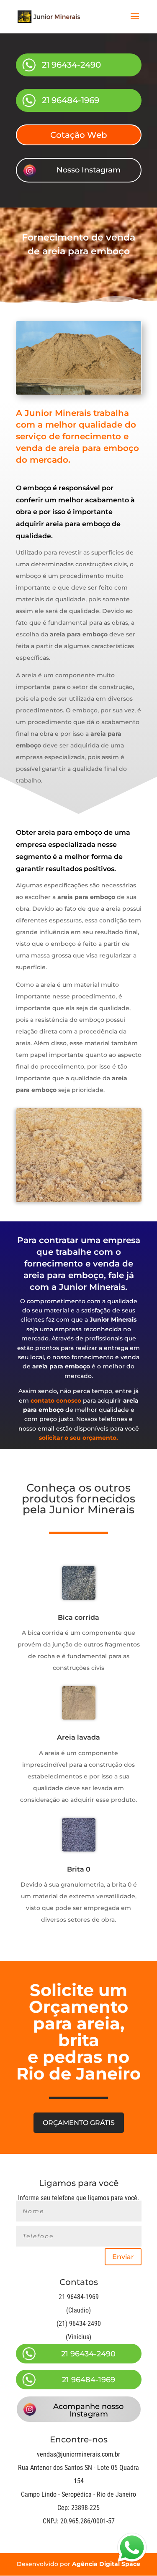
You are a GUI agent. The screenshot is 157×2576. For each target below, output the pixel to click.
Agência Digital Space (106, 2564)
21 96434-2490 (71, 65)
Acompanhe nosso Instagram (88, 2410)
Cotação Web (79, 135)
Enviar (123, 2257)
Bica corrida (78, 1617)
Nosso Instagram (89, 170)
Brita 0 (79, 1869)
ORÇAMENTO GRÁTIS (79, 2123)
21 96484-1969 (71, 100)
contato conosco (56, 1401)
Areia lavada (78, 1737)
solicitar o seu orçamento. (78, 1438)
